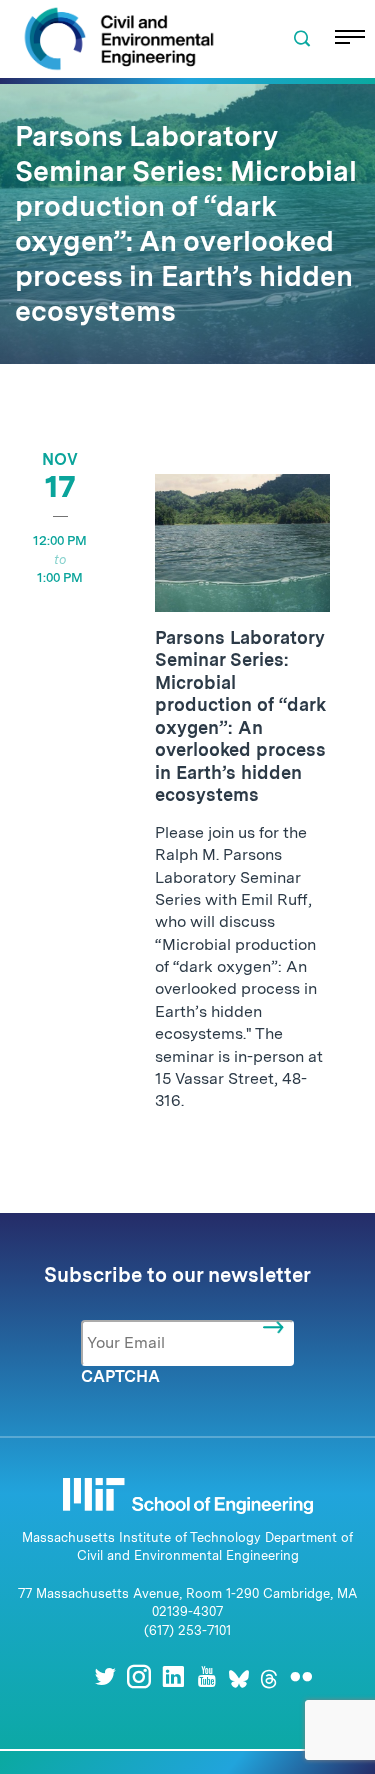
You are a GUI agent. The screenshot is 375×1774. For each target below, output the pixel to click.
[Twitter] (105, 1676)
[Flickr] (301, 1676)
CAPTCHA (120, 1376)
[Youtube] (207, 1676)
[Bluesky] (239, 1676)
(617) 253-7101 (187, 1630)
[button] (302, 39)
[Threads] (269, 1676)
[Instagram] (139, 1676)
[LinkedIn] (173, 1676)
